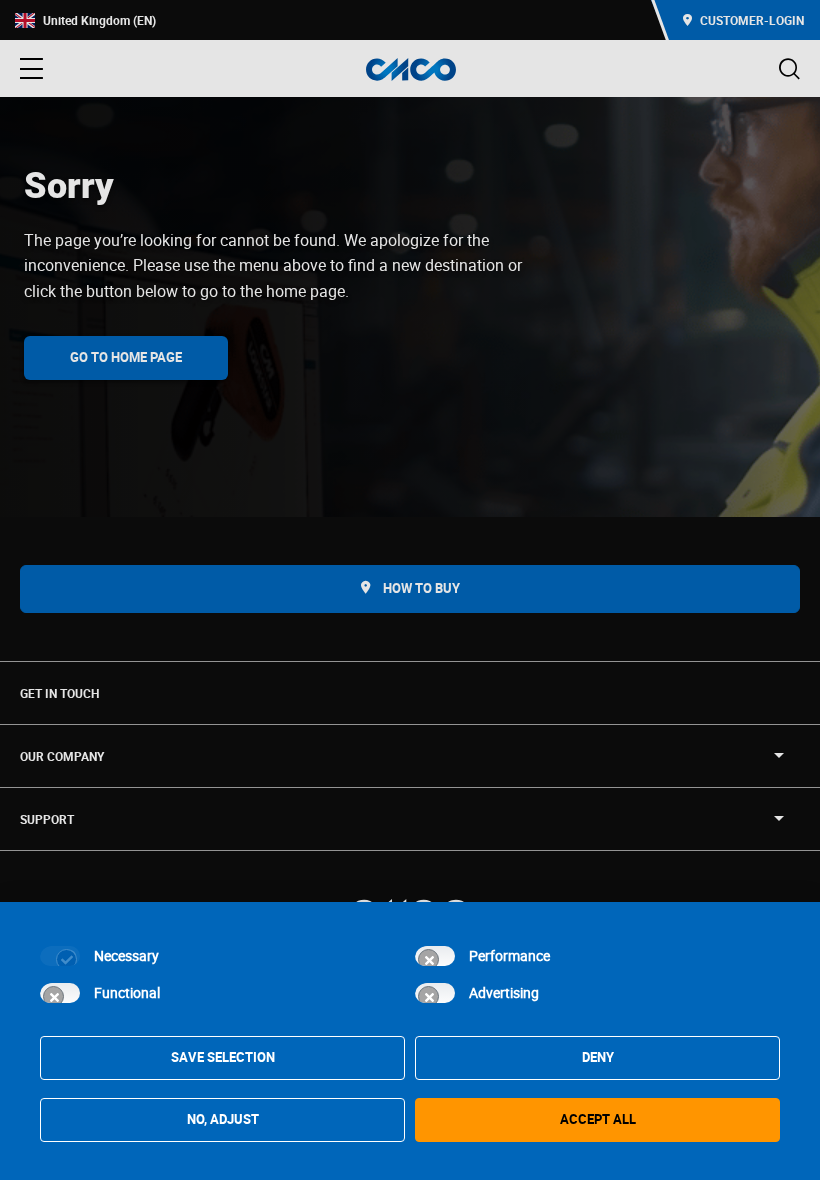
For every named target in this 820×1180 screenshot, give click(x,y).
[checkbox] (60, 956)
